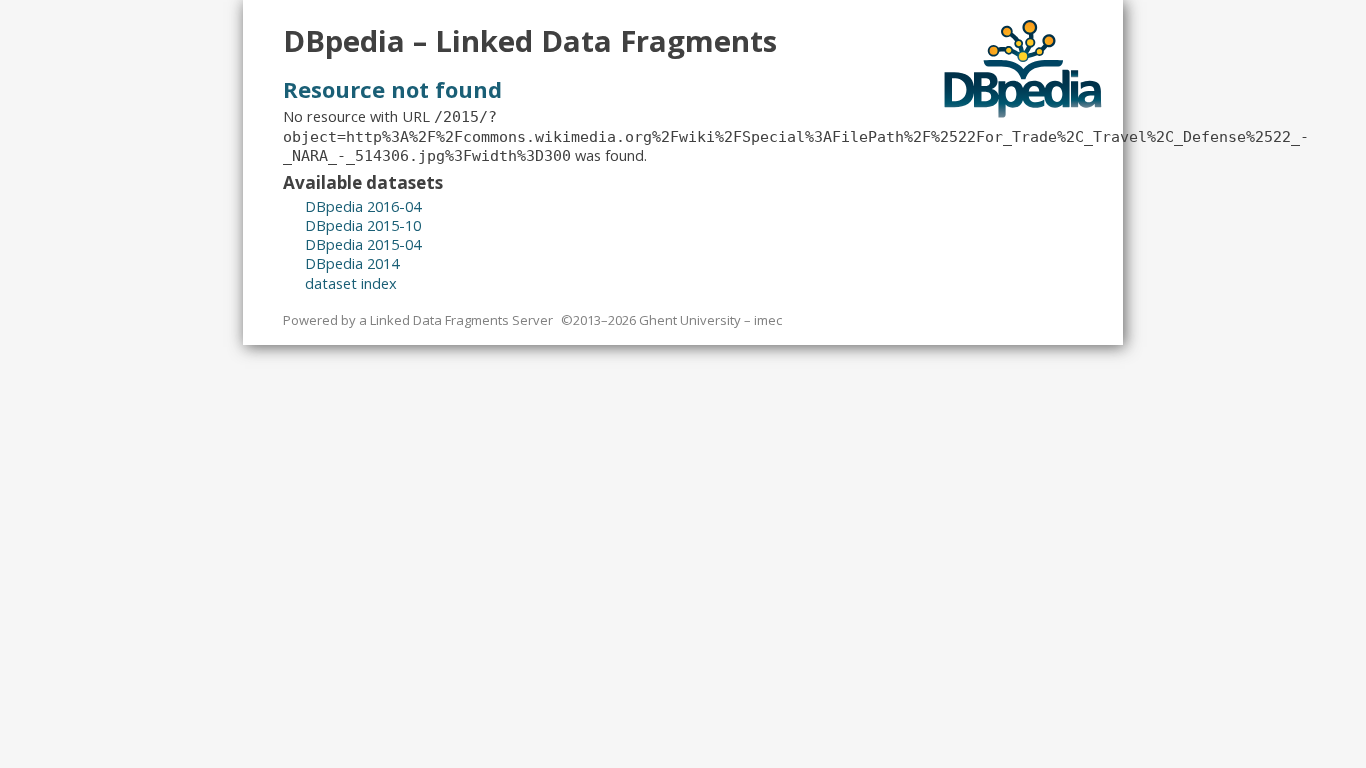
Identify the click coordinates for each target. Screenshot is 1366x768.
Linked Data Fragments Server (461, 320)
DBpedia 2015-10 (363, 225)
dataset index (351, 283)
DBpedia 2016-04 (363, 206)
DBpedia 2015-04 (363, 244)
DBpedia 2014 (352, 263)
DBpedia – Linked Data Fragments (530, 41)
